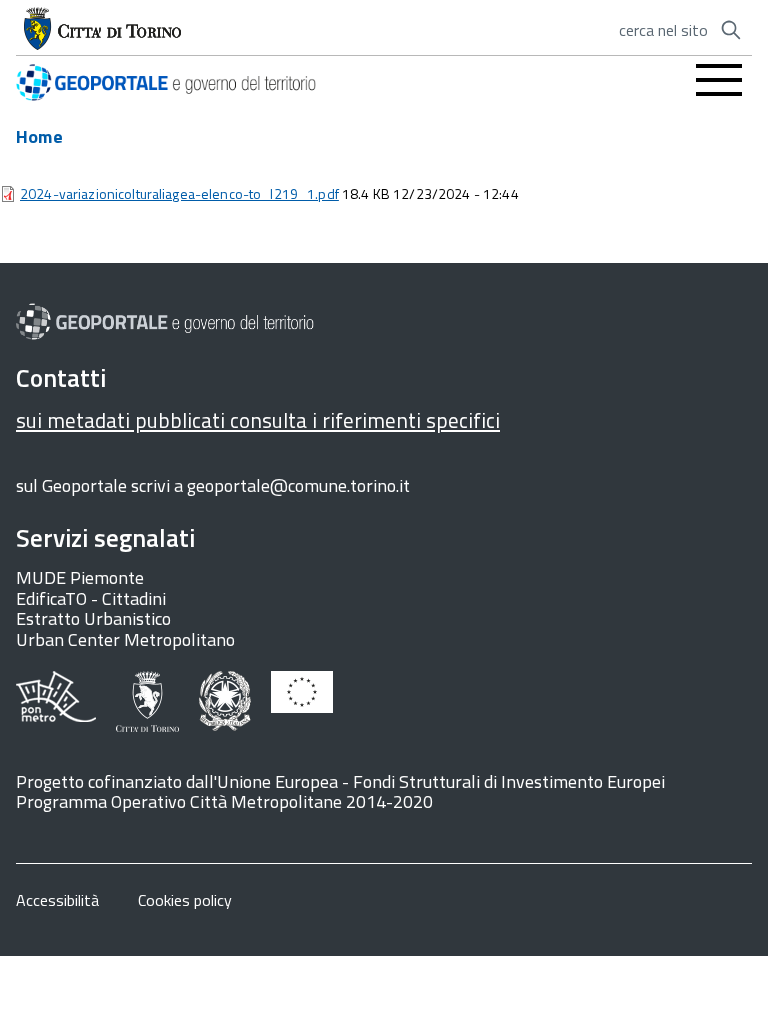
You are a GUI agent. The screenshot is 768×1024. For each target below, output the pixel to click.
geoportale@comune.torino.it (298, 485)
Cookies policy (185, 900)
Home (39, 136)
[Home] (166, 79)
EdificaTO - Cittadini (91, 598)
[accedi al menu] (719, 80)
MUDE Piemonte (80, 577)
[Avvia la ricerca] (731, 30)
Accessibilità (57, 900)
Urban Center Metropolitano (125, 639)
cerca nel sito (663, 30)
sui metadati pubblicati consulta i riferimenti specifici (258, 420)
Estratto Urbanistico (93, 618)
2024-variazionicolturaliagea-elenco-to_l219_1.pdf (179, 193)
